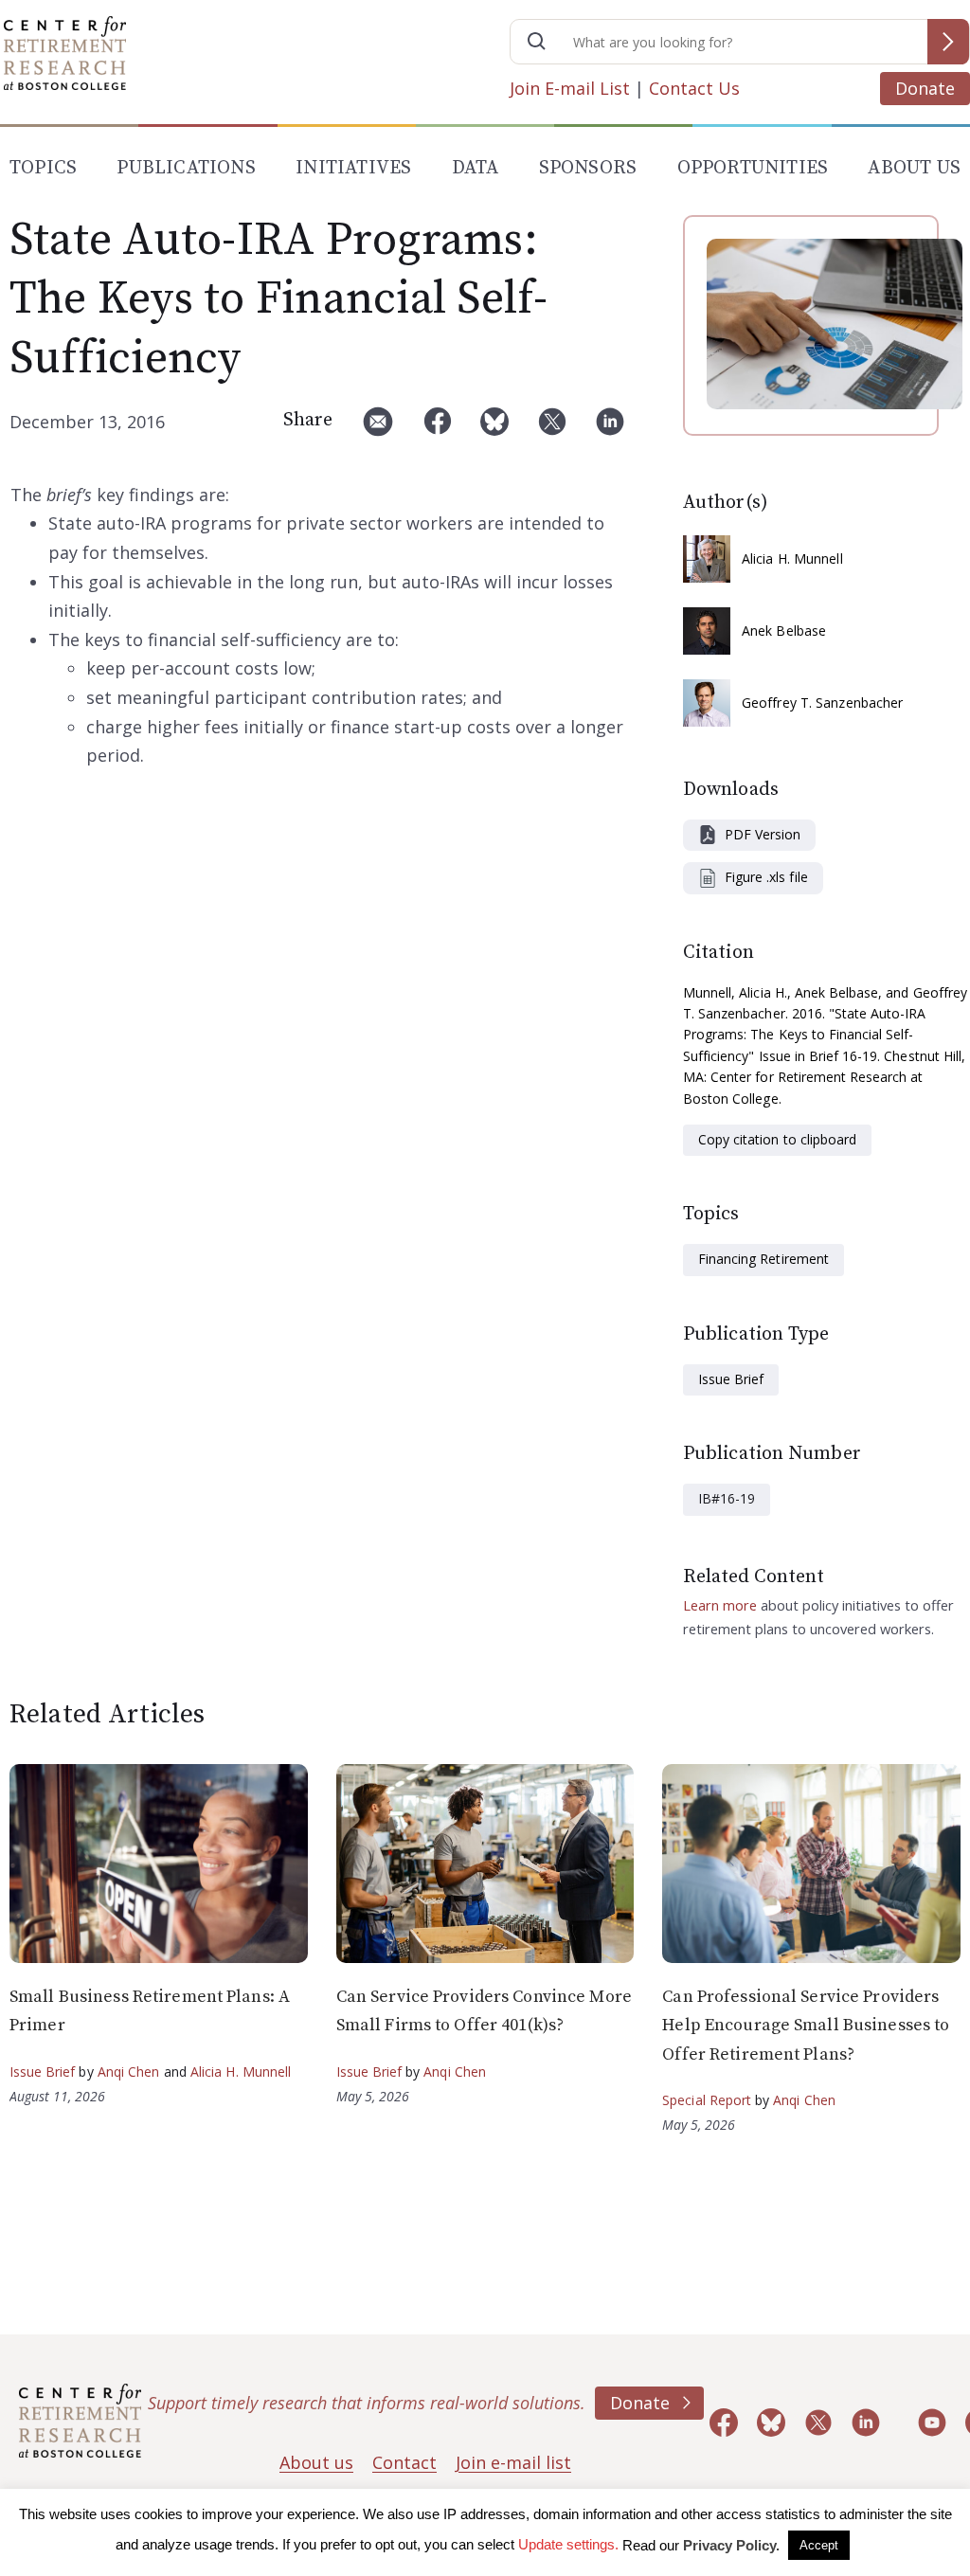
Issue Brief (731, 1379)
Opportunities (753, 168)
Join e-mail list (513, 2462)
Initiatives (353, 168)
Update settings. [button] (568, 2544)
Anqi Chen (129, 2072)
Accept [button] (819, 2545)
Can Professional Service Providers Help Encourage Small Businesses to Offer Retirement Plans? (806, 2026)
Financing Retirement (763, 1259)
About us (316, 2462)
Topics (43, 168)
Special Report (707, 2100)
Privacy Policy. (731, 2545)
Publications (186, 168)
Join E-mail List (570, 88)
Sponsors (588, 168)
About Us (914, 168)
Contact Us (694, 88)
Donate (925, 88)
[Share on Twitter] (552, 429)
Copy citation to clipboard (777, 1139)
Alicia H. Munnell (792, 558)
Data (476, 168)
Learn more (720, 1605)
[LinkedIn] (610, 429)
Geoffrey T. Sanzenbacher (822, 703)
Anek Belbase (784, 630)
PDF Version (763, 834)
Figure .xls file (766, 877)
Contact (404, 2462)
